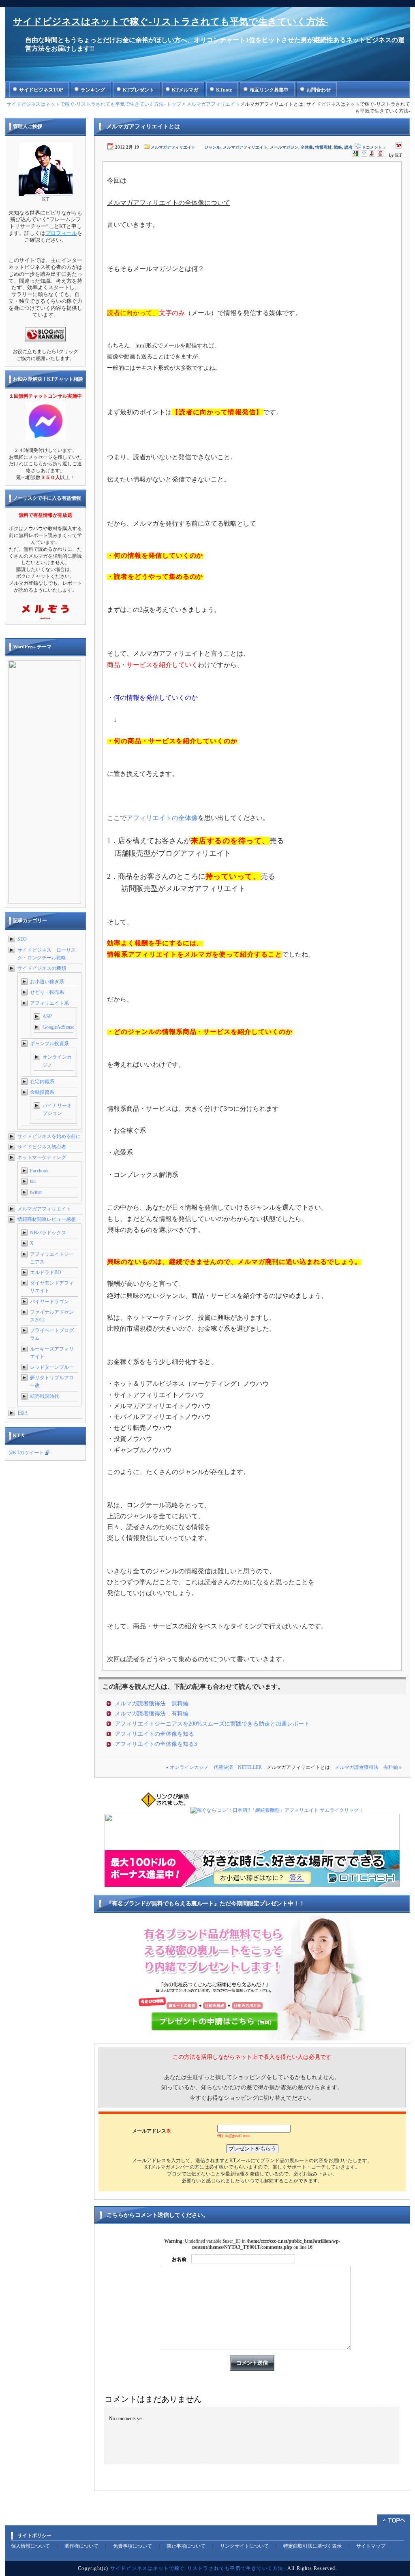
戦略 (338, 147)
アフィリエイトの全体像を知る (154, 1734)
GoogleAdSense (58, 1027)
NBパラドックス (48, 1233)
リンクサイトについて (244, 2546)
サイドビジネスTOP (41, 90)
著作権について (81, 2546)
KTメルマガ (185, 90)
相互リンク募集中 (269, 90)
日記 (22, 1413)
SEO (22, 939)
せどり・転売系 (47, 992)
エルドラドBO (46, 1272)
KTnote (224, 90)
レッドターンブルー (52, 1367)
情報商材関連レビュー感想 (47, 1219)
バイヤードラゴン (49, 1302)
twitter (36, 1192)
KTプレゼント (138, 90)
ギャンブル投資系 (49, 1044)
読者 (349, 147)
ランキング (93, 90)
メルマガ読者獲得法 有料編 (152, 1714)
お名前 (179, 2259)
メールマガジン (284, 147)
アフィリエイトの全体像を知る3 (156, 1744)
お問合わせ (319, 90)
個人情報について (30, 2546)
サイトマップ (371, 2546)
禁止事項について (186, 2546)
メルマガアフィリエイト (213, 104)
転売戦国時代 (45, 1396)
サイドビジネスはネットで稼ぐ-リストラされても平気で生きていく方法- (171, 22)
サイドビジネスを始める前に (49, 1136)
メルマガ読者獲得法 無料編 (152, 1703)
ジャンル (212, 147)
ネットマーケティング (42, 1157)
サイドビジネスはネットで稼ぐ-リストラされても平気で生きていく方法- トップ (94, 104)
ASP (47, 1016)
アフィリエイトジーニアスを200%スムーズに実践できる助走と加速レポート (212, 1724)
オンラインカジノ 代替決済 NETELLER (216, 1767)
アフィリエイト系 (49, 1003)
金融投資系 (42, 1092)
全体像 (307, 147)
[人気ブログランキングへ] (45, 340)
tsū (33, 1181)
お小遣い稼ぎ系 (47, 982)
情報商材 (323, 147)
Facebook (39, 1171)
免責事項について (133, 2546)
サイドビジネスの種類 (42, 968)
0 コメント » (374, 147)
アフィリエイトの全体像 (162, 818)
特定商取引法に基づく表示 (312, 2546)
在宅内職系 (42, 1082)
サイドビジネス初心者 (42, 1147)
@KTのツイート (26, 1453)
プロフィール (61, 233)
